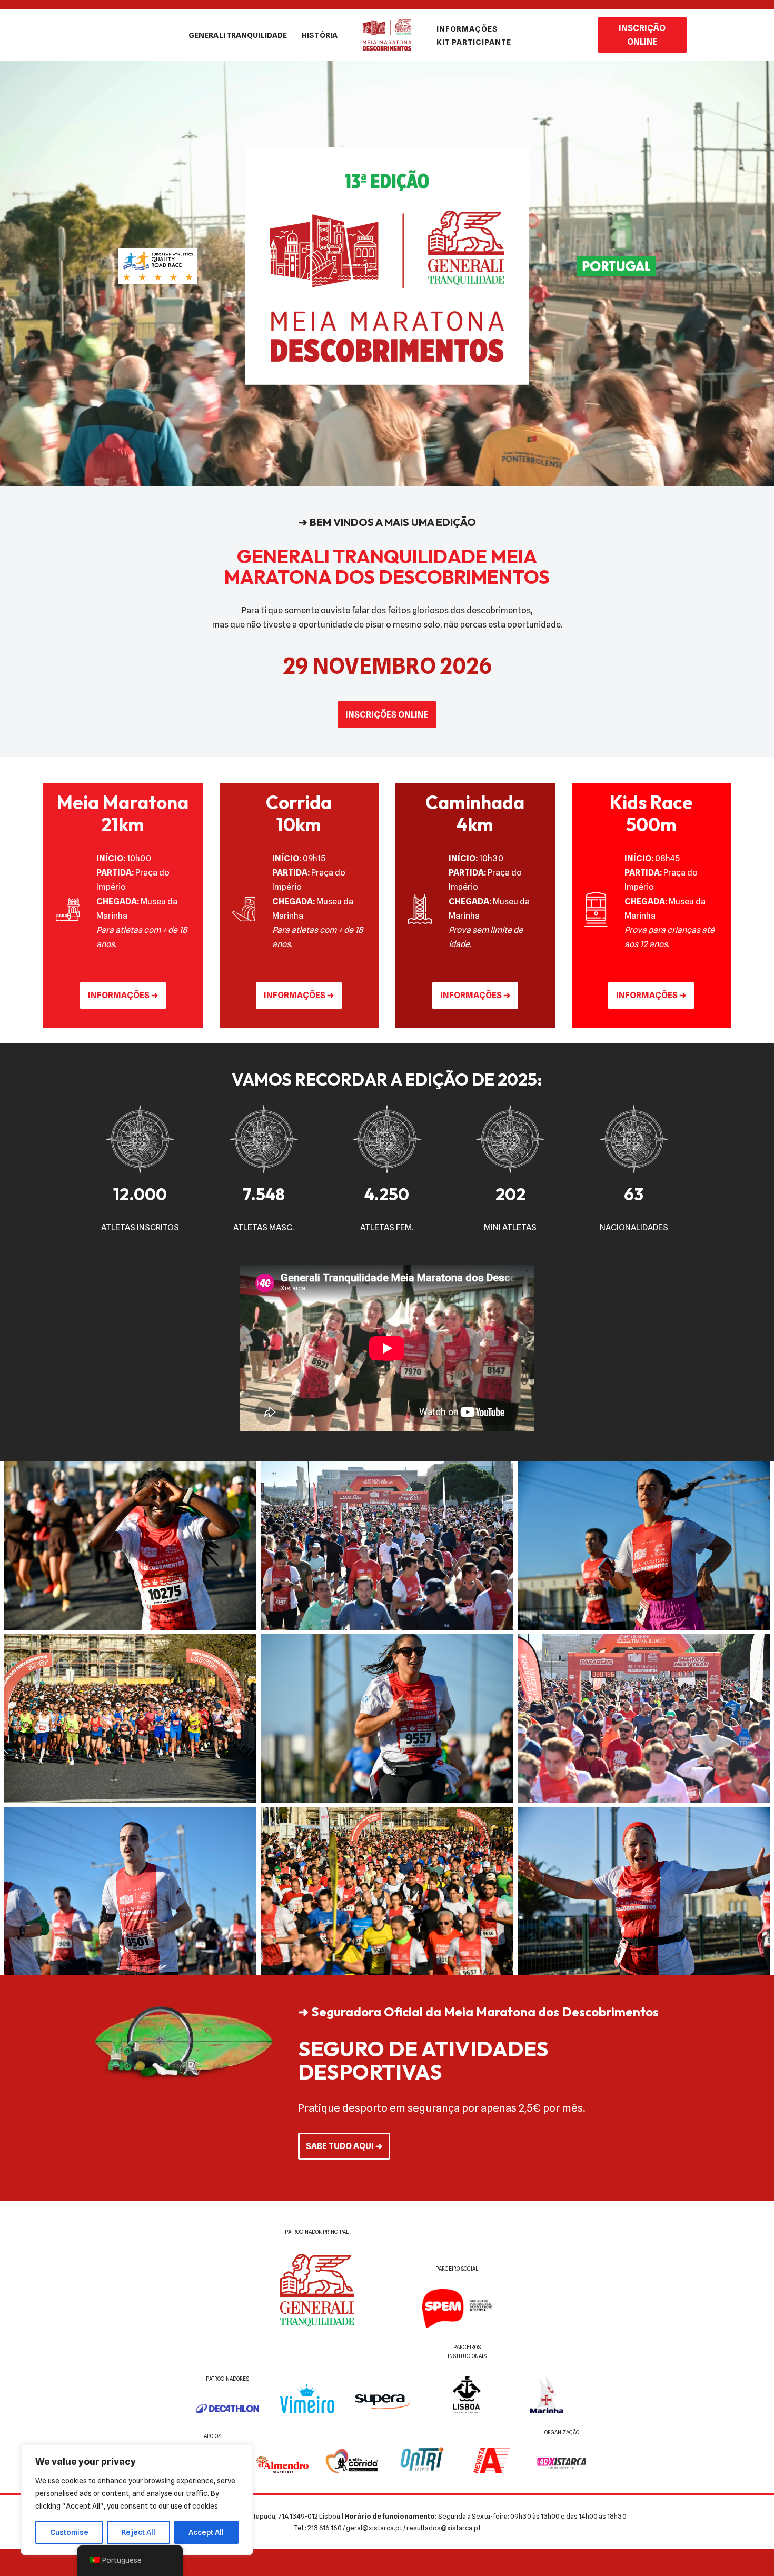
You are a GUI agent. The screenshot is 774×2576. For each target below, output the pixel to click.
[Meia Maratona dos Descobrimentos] (387, 35)
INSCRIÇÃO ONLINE (642, 35)
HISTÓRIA (320, 35)
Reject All (138, 2532)
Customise (69, 2532)
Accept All (206, 2532)
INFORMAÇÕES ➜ (123, 995)
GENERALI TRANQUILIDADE (238, 35)
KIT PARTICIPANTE (474, 42)
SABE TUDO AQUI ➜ (344, 2146)
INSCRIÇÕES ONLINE (387, 715)
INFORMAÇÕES (467, 29)
